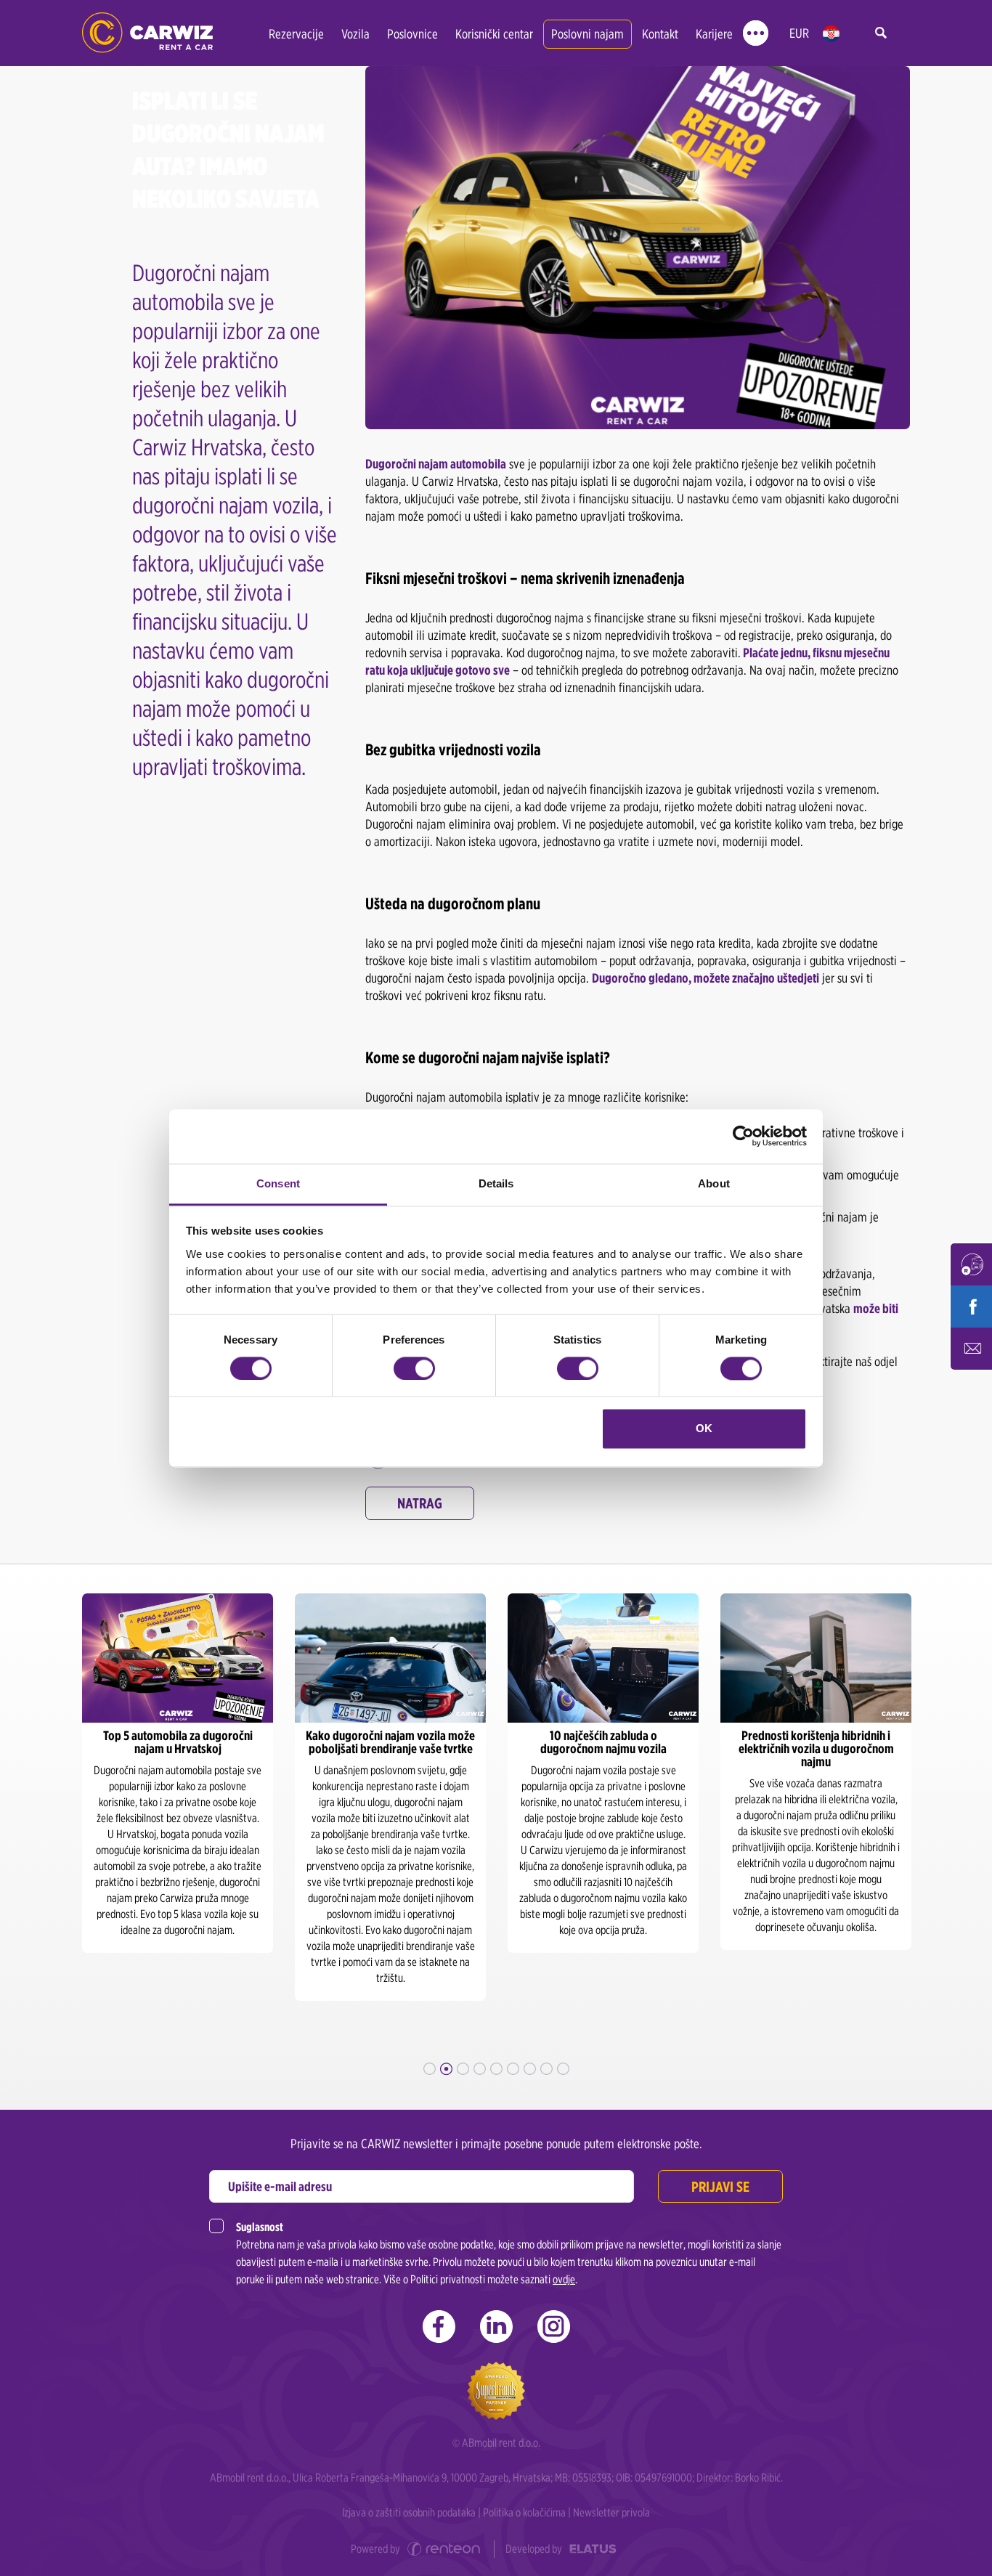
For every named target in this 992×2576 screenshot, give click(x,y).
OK (704, 1429)
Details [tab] (496, 1183)
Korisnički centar (494, 34)
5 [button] (496, 2069)
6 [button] (513, 2069)
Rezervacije (296, 34)
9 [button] (563, 2069)
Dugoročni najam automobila (436, 464)
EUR (799, 33)
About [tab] (714, 1183)
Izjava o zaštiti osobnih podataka (409, 2512)
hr (831, 34)
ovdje (564, 2279)
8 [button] (546, 2069)
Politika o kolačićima (524, 2512)
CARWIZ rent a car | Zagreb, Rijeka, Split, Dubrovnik (147, 33)
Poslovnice (412, 34)
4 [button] (480, 2069)
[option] (178, 1773)
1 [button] (430, 2069)
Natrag (420, 1503)
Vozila (355, 34)
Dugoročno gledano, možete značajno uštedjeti (706, 978)
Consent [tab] (278, 1183)
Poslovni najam (588, 34)
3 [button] (463, 2069)
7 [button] (530, 2069)
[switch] (414, 1368)
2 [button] (446, 2069)
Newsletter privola (611, 2512)
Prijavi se (720, 2187)
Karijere (714, 34)
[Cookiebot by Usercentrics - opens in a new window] (743, 1136)
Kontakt (660, 34)
